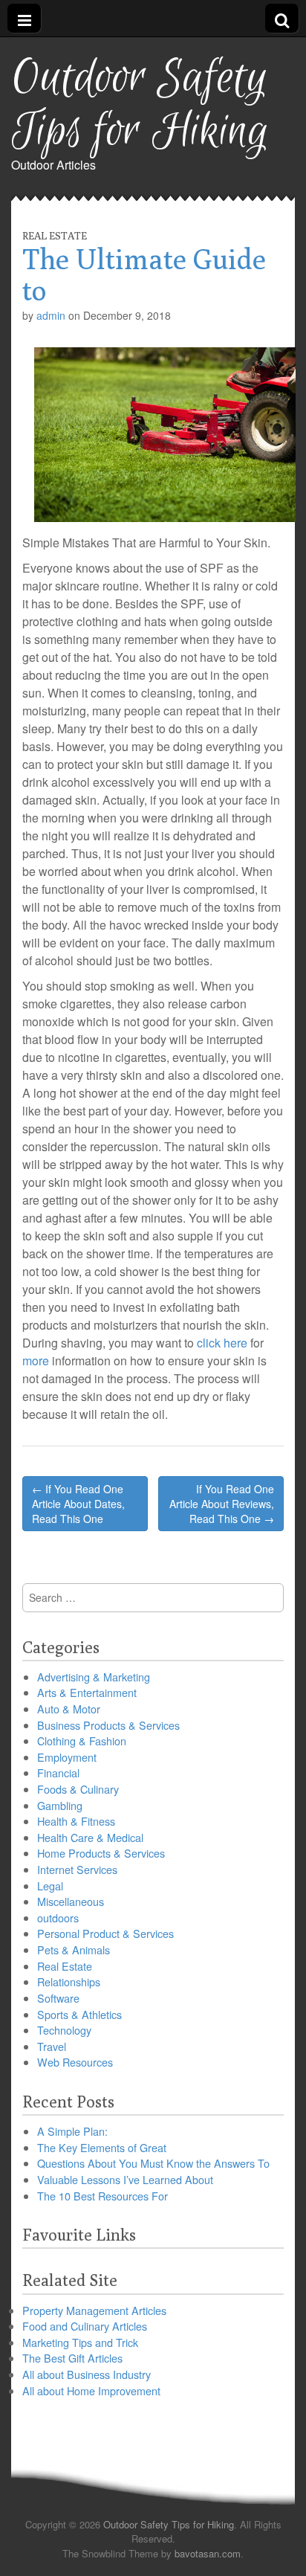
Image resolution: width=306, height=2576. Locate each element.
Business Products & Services (108, 1725)
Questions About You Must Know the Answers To (153, 2163)
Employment (67, 1757)
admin (51, 315)
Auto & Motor (69, 1709)
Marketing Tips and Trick (80, 2342)
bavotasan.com (208, 2553)
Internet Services (77, 1869)
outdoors (58, 1917)
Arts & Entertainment (87, 1692)
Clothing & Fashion (82, 1741)
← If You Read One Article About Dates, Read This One (78, 1504)
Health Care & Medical (90, 1837)
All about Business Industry (87, 2374)
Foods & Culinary (78, 1789)
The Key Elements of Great (102, 2147)
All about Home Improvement (91, 2390)
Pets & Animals (74, 1949)
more (36, 1361)
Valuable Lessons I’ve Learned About (125, 2179)
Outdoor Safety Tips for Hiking (140, 105)
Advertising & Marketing (94, 1677)
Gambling (60, 1805)
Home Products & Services (101, 1853)
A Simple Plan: (72, 2131)
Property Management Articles (94, 2310)
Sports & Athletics (79, 2014)
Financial (58, 1772)
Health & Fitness (76, 1821)
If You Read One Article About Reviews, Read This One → (222, 1504)
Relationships (69, 1981)
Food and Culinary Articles (85, 2326)
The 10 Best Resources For (102, 2196)
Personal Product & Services (105, 1933)
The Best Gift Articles (72, 2358)
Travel (52, 2046)
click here (222, 1343)
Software (58, 1998)
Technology (64, 2030)
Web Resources (75, 2062)
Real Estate (55, 236)
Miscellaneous (71, 1901)
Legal (50, 1886)
